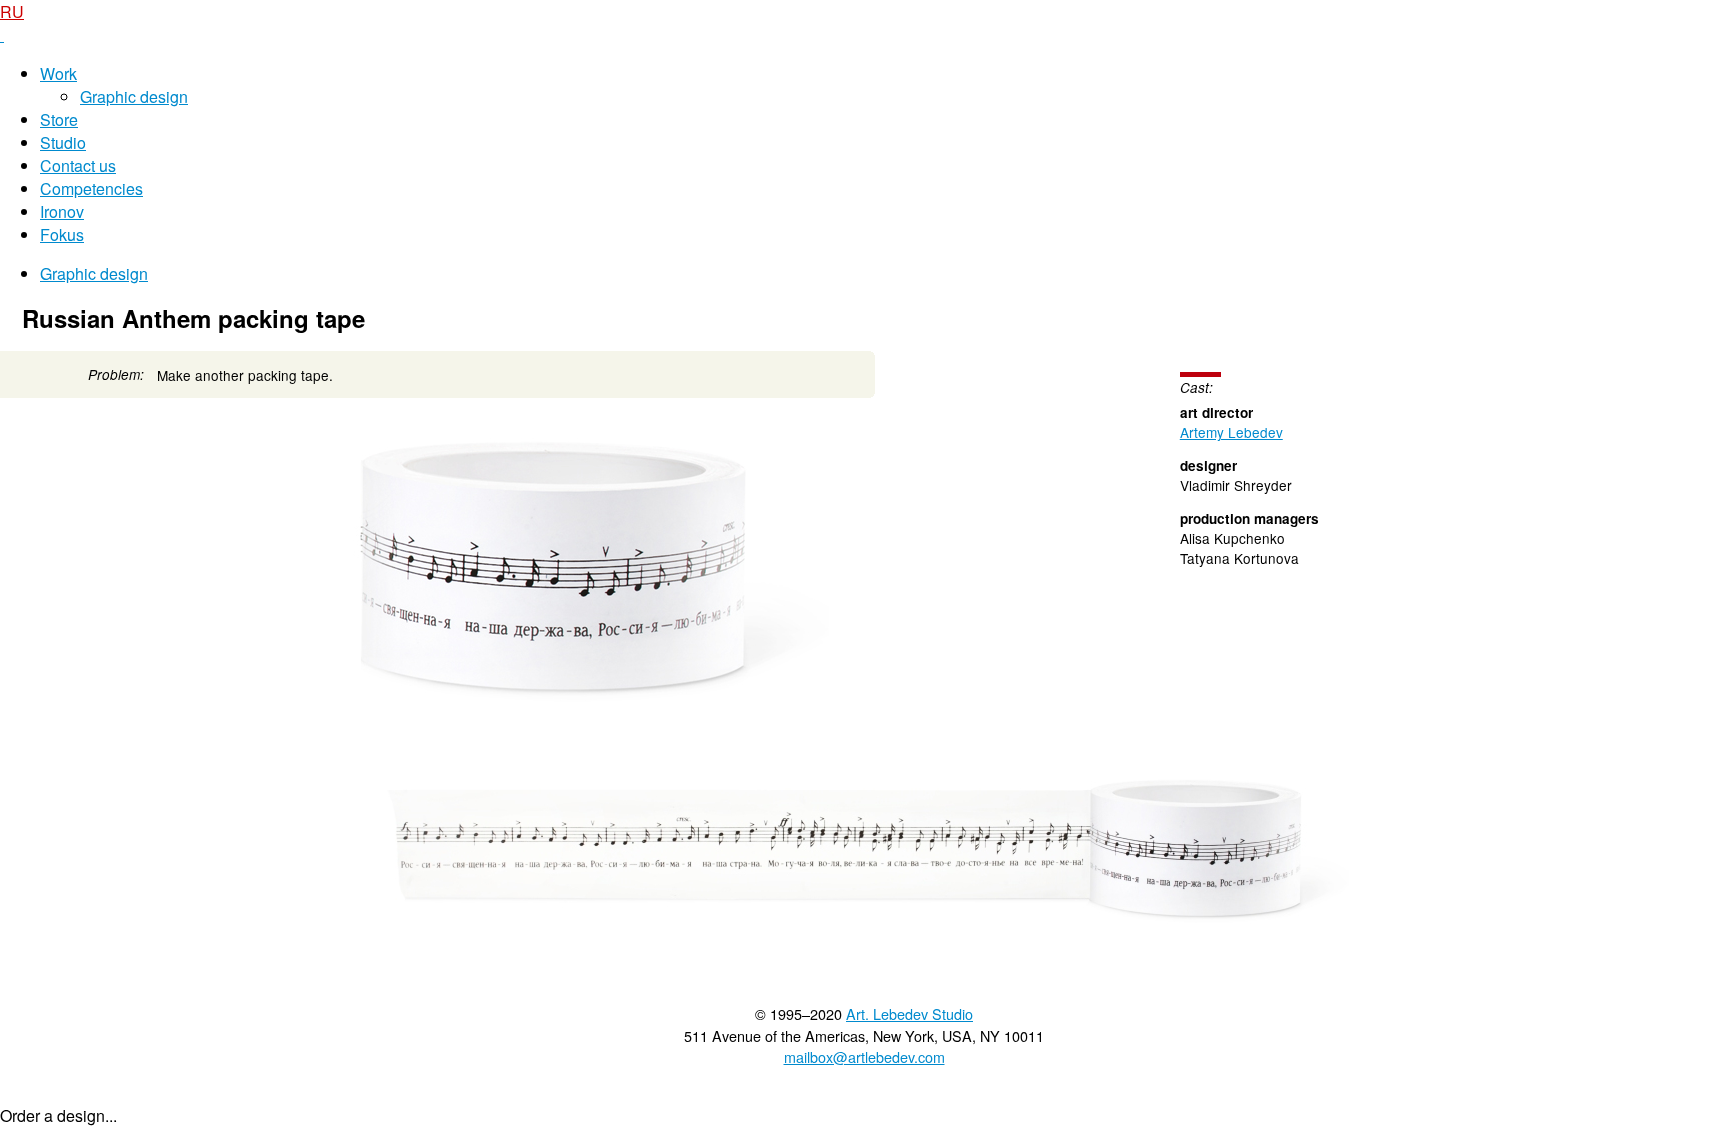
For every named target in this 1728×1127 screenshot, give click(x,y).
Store (59, 119)
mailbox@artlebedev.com (864, 1056)
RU (12, 11)
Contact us (78, 165)
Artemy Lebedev (1231, 432)
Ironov (62, 211)
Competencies (91, 188)
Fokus (62, 234)
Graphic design (134, 96)
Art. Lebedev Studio (909, 1013)
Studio (63, 142)
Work (58, 73)
